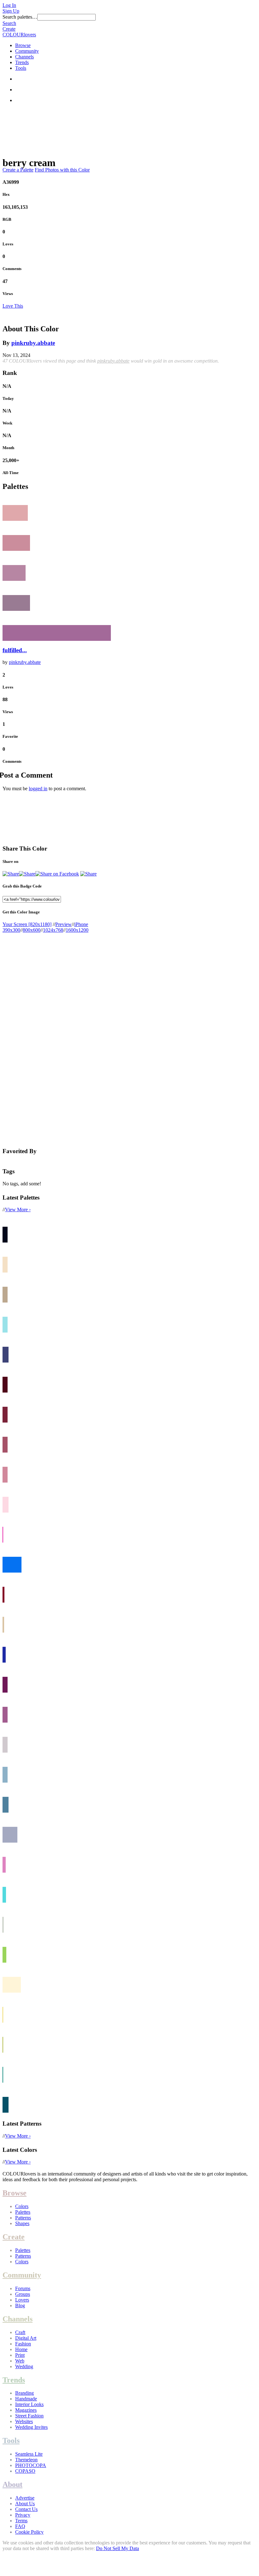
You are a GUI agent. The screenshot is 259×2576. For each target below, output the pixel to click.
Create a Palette (18, 170)
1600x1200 (77, 930)
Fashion (23, 2344)
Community (27, 51)
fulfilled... (15, 650)
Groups (23, 2294)
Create (9, 29)
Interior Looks (29, 2404)
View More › (18, 1210)
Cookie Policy (29, 2532)
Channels (24, 57)
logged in (38, 788)
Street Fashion (29, 2416)
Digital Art (26, 2338)
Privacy (23, 2515)
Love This (13, 306)
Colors (22, 2206)
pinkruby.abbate (33, 343)
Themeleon (26, 2460)
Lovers (22, 2300)
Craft (20, 2332)
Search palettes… (20, 17)
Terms (21, 2521)
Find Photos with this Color (62, 170)
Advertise (25, 2498)
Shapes (22, 2223)
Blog (20, 2305)
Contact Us (26, 2509)
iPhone (81, 924)
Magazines (26, 2410)
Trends (22, 62)
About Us (25, 2504)
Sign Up (11, 11)
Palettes (23, 2212)
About (12, 2484)
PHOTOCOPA (31, 2465)
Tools (21, 68)
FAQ (20, 2526)
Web (20, 2361)
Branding (24, 2393)
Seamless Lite (29, 2454)
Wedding (24, 2366)
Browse (23, 45)
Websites (24, 2421)
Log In (9, 5)
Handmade (26, 2399)
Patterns (23, 2218)
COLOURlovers (19, 35)
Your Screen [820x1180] (27, 924)
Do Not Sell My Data (117, 2548)
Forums (23, 2288)
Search (9, 23)
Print (20, 2355)
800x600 (32, 930)
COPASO (25, 2471)
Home (21, 2349)
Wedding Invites (31, 2427)
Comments (12, 269)
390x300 (11, 930)
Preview (63, 924)
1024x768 (53, 930)
